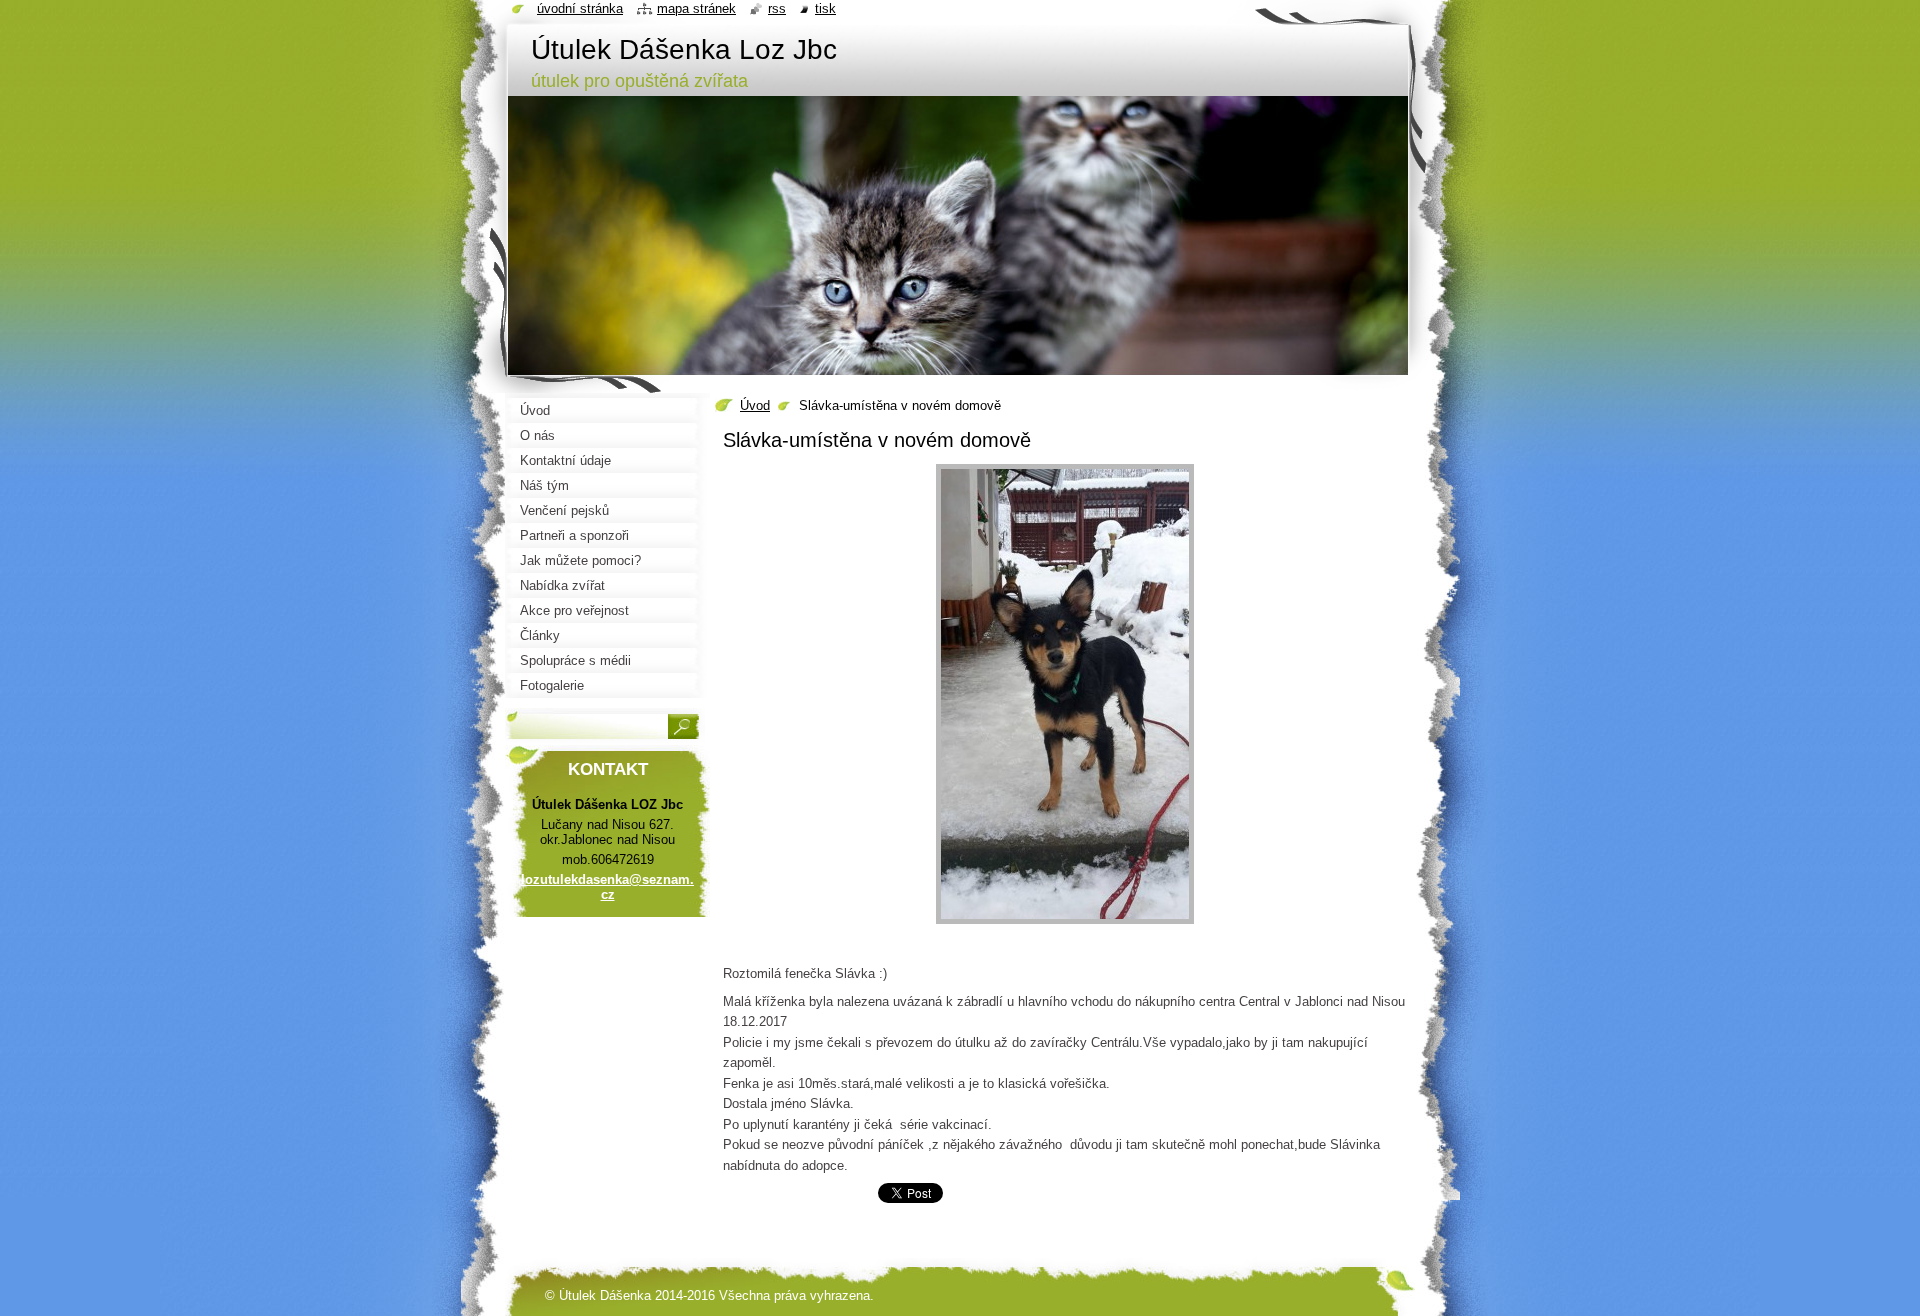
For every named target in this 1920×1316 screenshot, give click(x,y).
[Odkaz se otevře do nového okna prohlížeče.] (1065, 924)
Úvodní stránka (580, 8)
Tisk (825, 8)
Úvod (755, 405)
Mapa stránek (696, 8)
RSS (777, 8)
